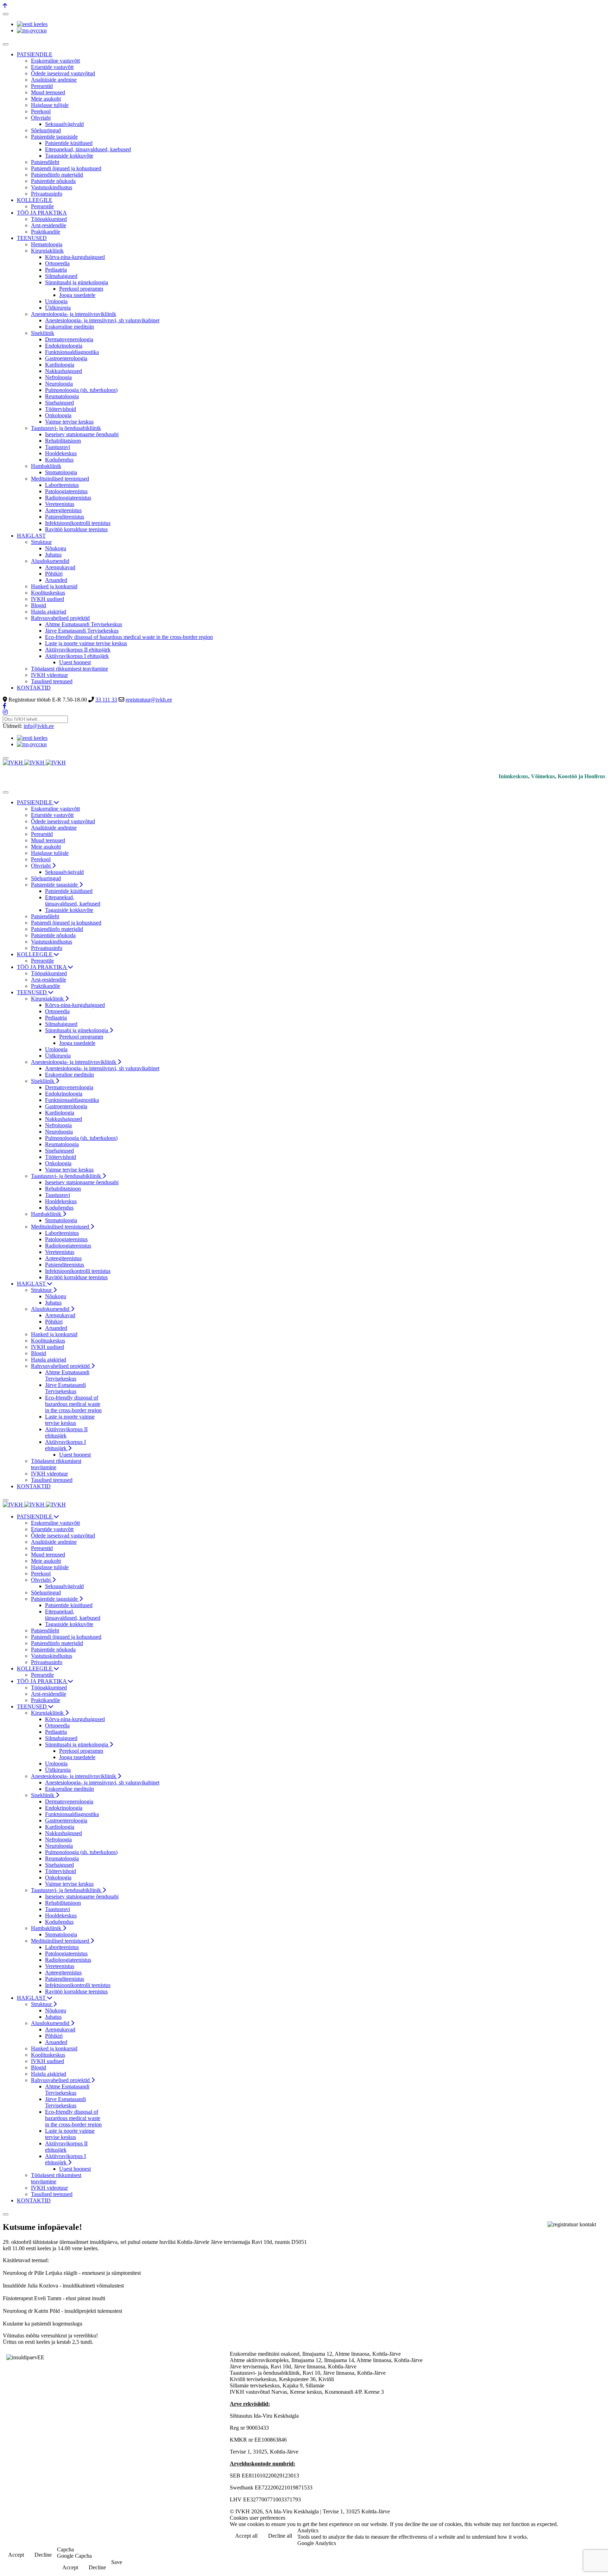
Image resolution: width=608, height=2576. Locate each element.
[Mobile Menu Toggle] (6, 44)
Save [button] (117, 2562)
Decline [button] (43, 2555)
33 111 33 (106, 700)
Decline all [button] (280, 2536)
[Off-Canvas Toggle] (6, 14)
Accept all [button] (246, 2536)
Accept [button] (16, 2555)
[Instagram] (5, 712)
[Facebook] (5, 706)
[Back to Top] (5, 6)
